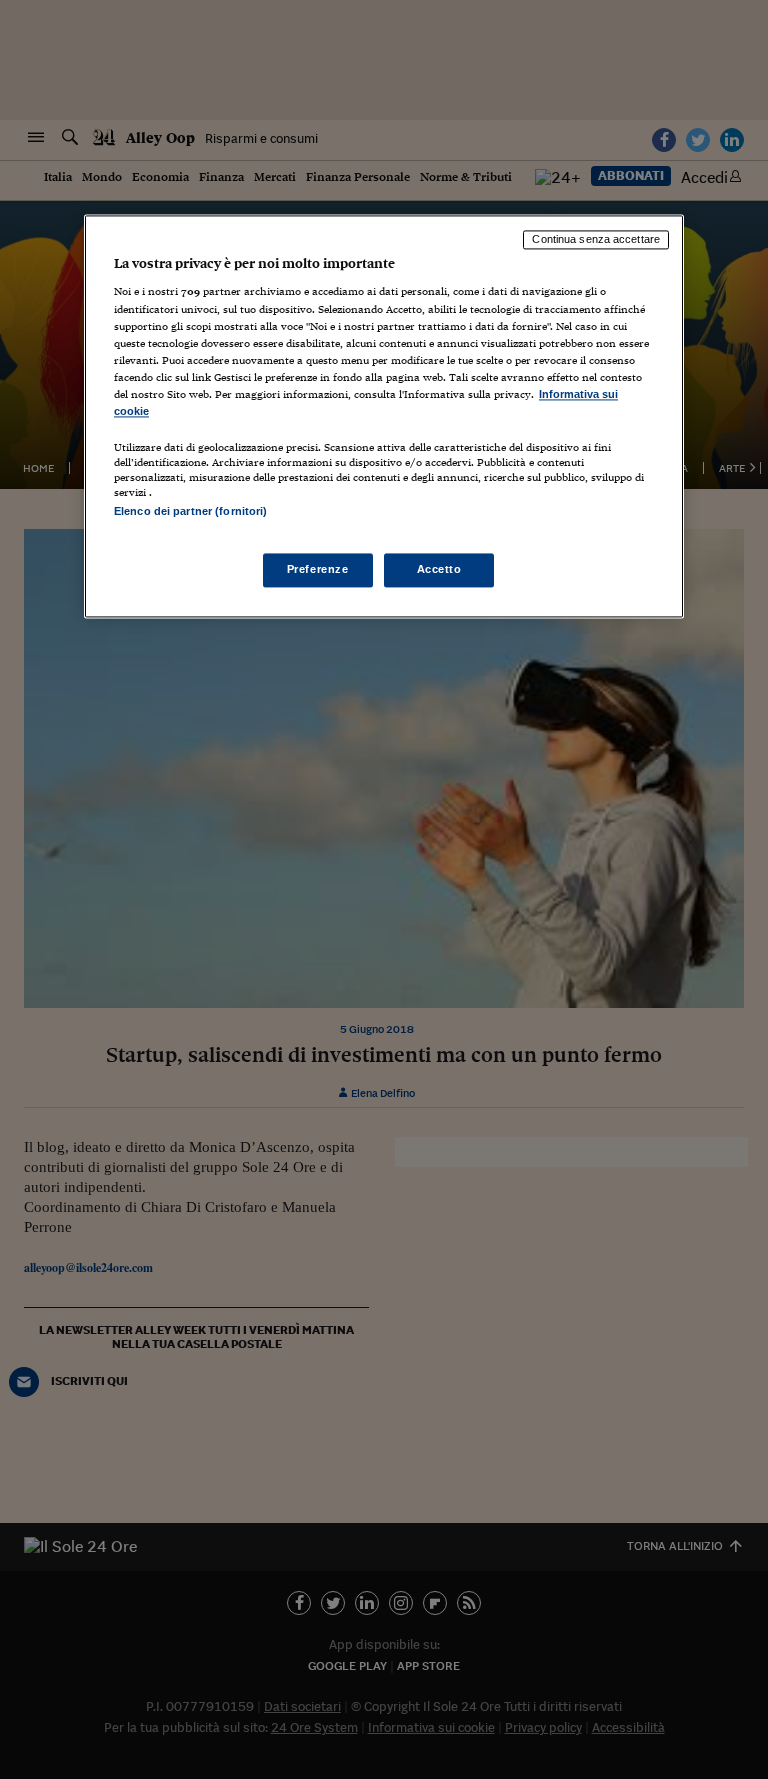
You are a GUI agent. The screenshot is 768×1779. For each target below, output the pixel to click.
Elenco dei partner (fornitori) (190, 511)
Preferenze (318, 570)
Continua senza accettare (596, 239)
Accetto (439, 570)
